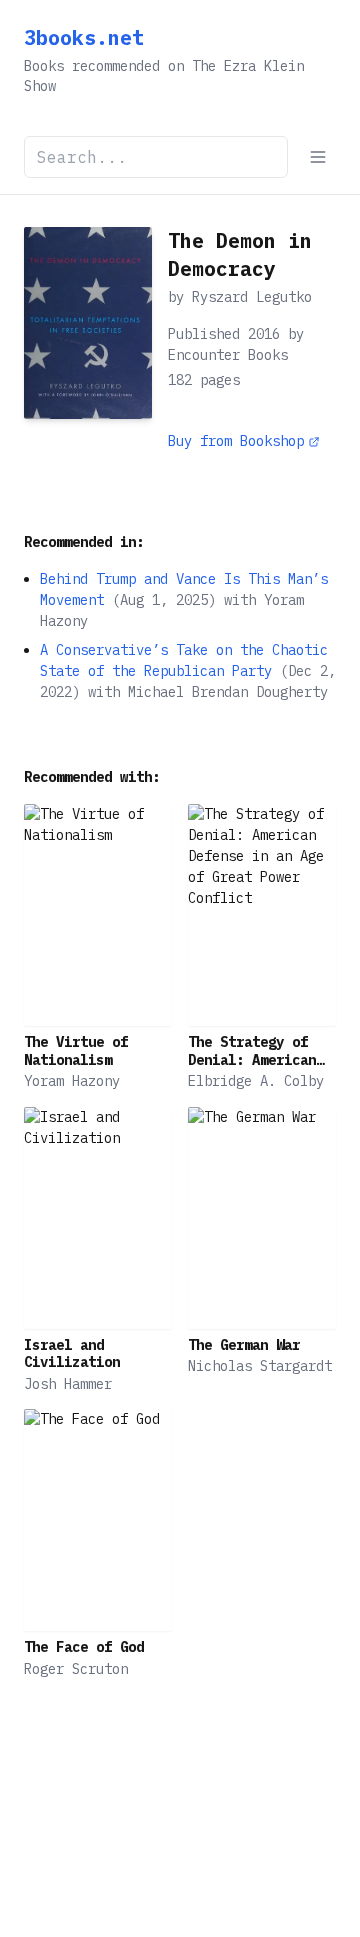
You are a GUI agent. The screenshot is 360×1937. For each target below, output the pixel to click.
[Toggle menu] (318, 157)
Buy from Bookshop (236, 441)
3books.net (84, 37)
